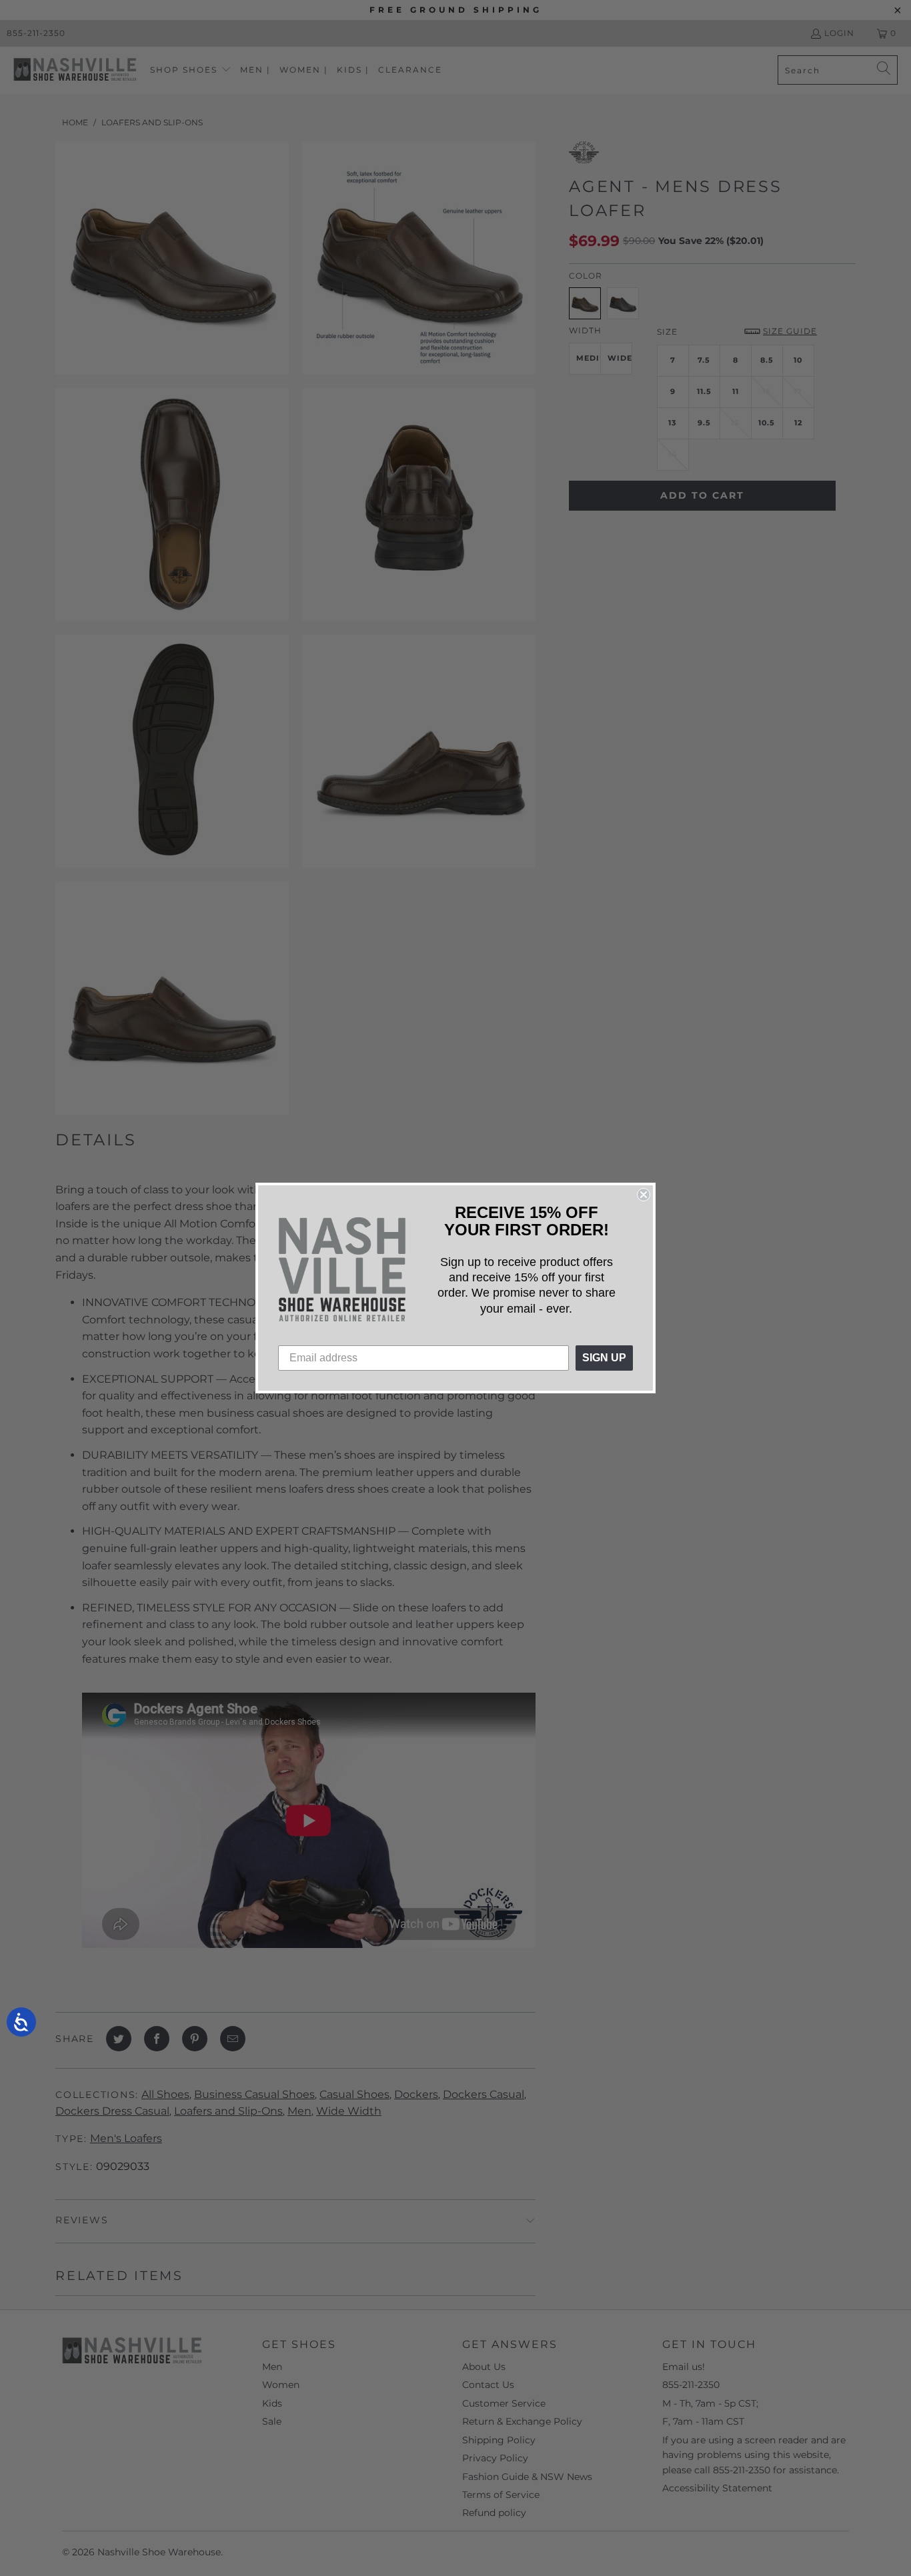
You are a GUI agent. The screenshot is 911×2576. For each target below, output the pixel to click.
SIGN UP (604, 1358)
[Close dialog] (644, 1195)
